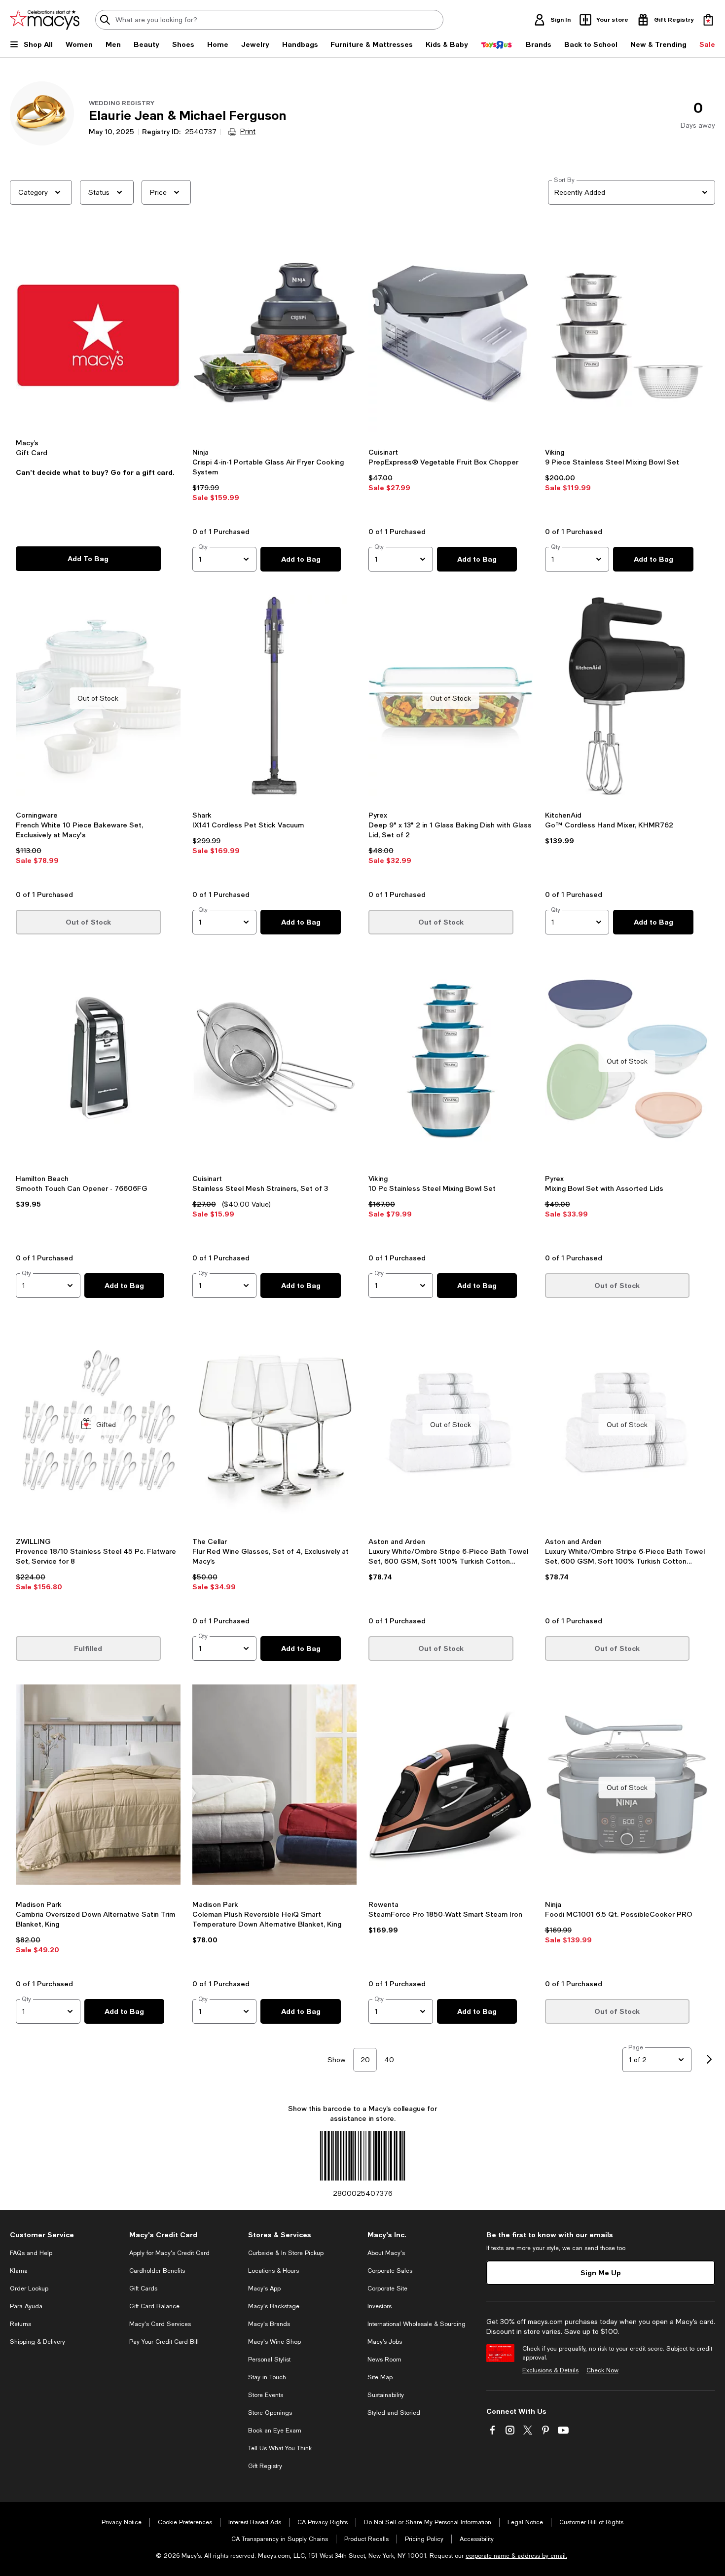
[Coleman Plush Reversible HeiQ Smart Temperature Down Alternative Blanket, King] (275, 1788)
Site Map (380, 2377)
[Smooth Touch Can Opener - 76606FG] (98, 1061)
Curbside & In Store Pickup (286, 2253)
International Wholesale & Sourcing (417, 2324)
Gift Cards (143, 2289)
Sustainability (386, 2395)
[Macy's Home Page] (45, 20)
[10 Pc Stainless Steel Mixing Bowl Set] (451, 1061)
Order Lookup (29, 2289)
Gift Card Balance (154, 2306)
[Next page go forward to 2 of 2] (709, 2060)
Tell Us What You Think (280, 2448)
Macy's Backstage (274, 2306)
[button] (98, 376)
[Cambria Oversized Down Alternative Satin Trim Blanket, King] (98, 1788)
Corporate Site (387, 2289)
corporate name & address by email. (516, 2556)
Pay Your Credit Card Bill (164, 2342)
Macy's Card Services (160, 2324)
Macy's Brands (269, 2324)
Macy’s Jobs (385, 2342)
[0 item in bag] (708, 20)
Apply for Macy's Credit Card (169, 2253)
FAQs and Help (31, 2253)
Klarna (19, 2271)
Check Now (602, 2370)
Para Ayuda (26, 2306)
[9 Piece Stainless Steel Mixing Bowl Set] (627, 335)
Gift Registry (265, 2466)
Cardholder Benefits (157, 2271)
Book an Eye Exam (275, 2431)
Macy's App (264, 2289)
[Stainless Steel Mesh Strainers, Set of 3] (275, 1061)
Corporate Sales (390, 2271)
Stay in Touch (267, 2377)
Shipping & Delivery (37, 2342)
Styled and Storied (394, 2413)
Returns (20, 2324)
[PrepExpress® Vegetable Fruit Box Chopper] (451, 335)
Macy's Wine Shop (274, 2342)
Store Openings (270, 2413)
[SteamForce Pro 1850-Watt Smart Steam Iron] (451, 1788)
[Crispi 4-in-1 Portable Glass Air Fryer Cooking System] (275, 335)
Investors (380, 2306)
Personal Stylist (269, 2360)
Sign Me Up (601, 2272)
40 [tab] (389, 2060)
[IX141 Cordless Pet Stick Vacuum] (275, 698)
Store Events (266, 2395)
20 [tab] (365, 2060)
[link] (275, 484)
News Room (384, 2360)
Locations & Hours (273, 2271)
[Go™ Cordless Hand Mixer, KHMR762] (627, 698)
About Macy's (386, 2253)
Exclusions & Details (550, 2370)
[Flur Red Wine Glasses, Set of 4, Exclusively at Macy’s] (275, 1425)
